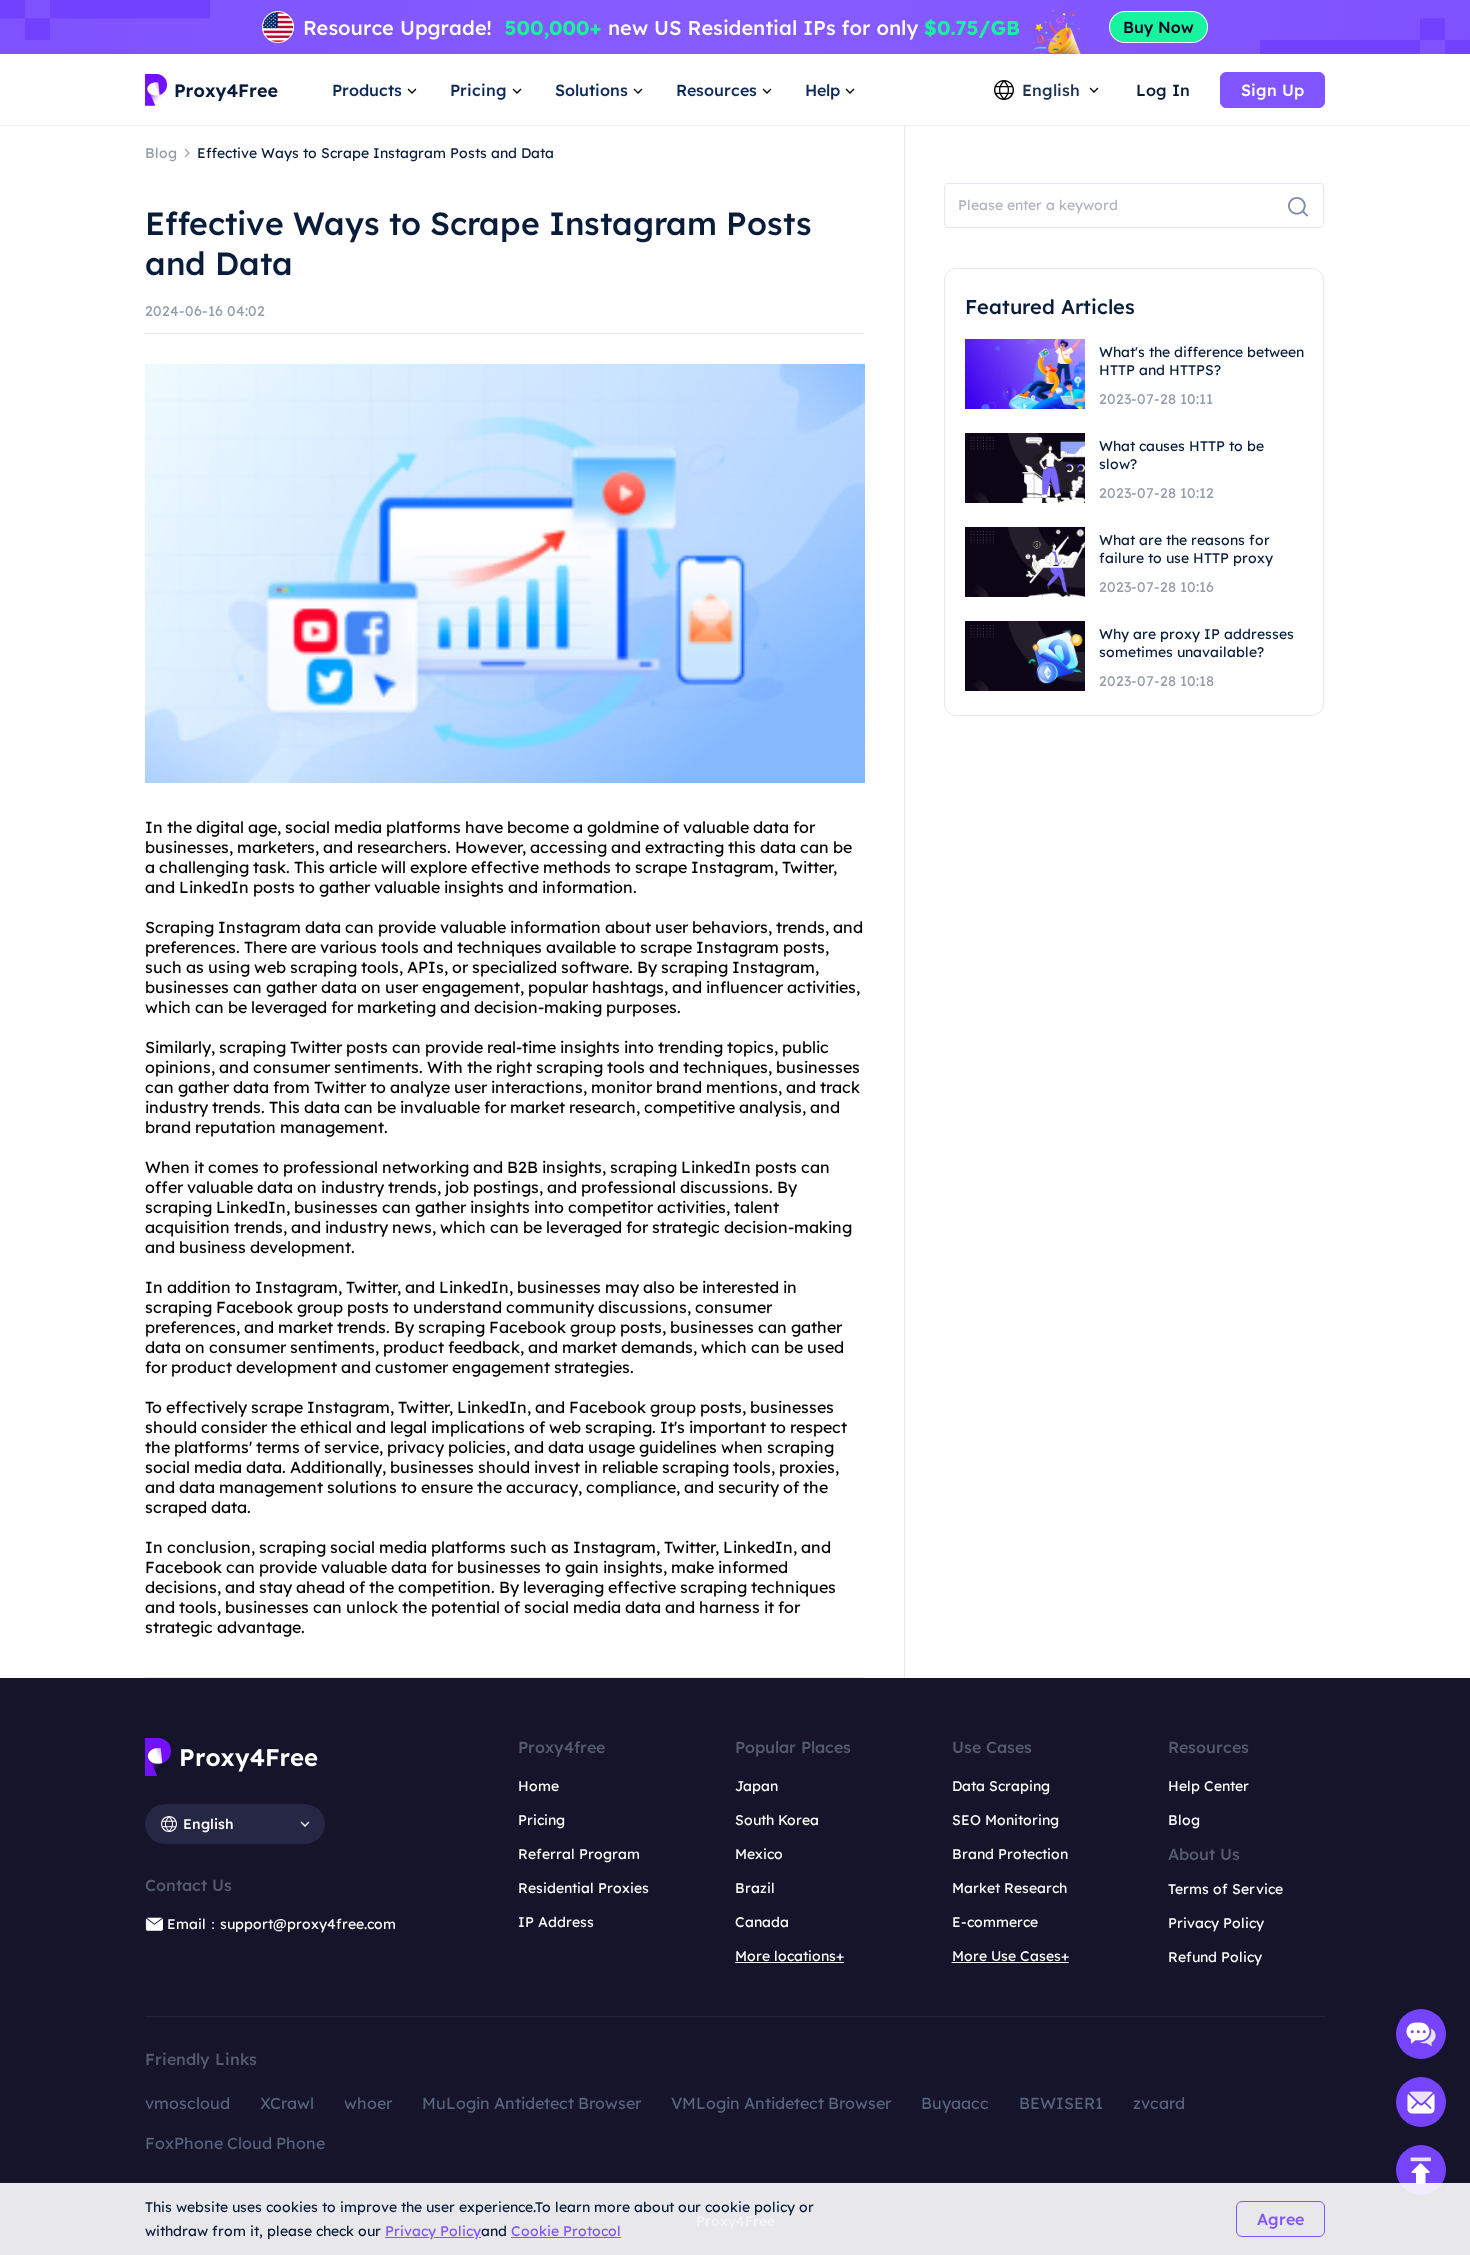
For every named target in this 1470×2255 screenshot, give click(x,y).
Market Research (1009, 1888)
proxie (803, 1467)
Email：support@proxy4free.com (281, 1924)
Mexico (759, 1854)
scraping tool (340, 967)
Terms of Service (1225, 1889)
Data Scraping (1001, 1786)
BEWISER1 (1061, 2103)
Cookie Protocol (566, 2231)
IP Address (556, 1922)
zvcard (1159, 2103)
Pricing (541, 1820)
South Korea (777, 1820)
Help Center (1208, 1786)
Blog (1184, 1820)
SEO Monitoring (1005, 1820)
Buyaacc (955, 2103)
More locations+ (789, 1956)
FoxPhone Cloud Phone (235, 2143)
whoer (368, 2103)
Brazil (755, 1888)
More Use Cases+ (1010, 1956)
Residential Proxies (583, 1888)
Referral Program (579, 1854)
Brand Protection (1010, 1854)
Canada (762, 1922)
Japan (756, 1786)
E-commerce (995, 1922)
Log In (1163, 90)
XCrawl (287, 2103)
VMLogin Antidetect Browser (781, 2103)
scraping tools (590, 1067)
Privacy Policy (433, 2231)
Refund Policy (1215, 1957)
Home (538, 1786)
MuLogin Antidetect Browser (531, 2103)
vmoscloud (187, 2103)
